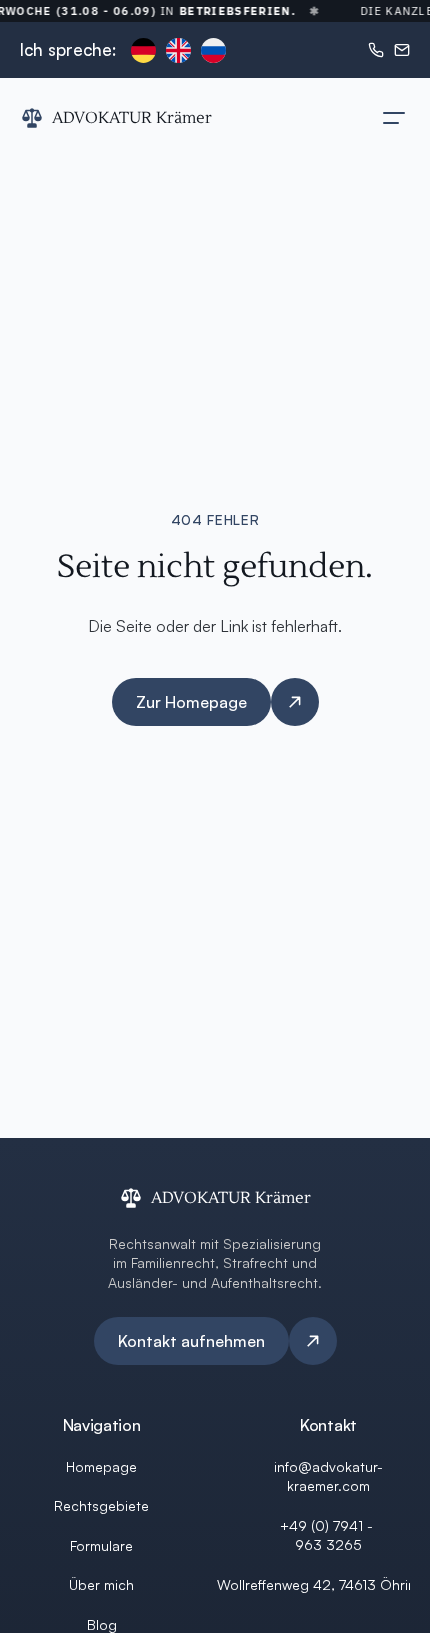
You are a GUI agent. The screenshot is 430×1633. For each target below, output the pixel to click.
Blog (102, 1624)
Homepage (101, 1466)
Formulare (101, 1545)
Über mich (101, 1584)
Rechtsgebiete (101, 1505)
